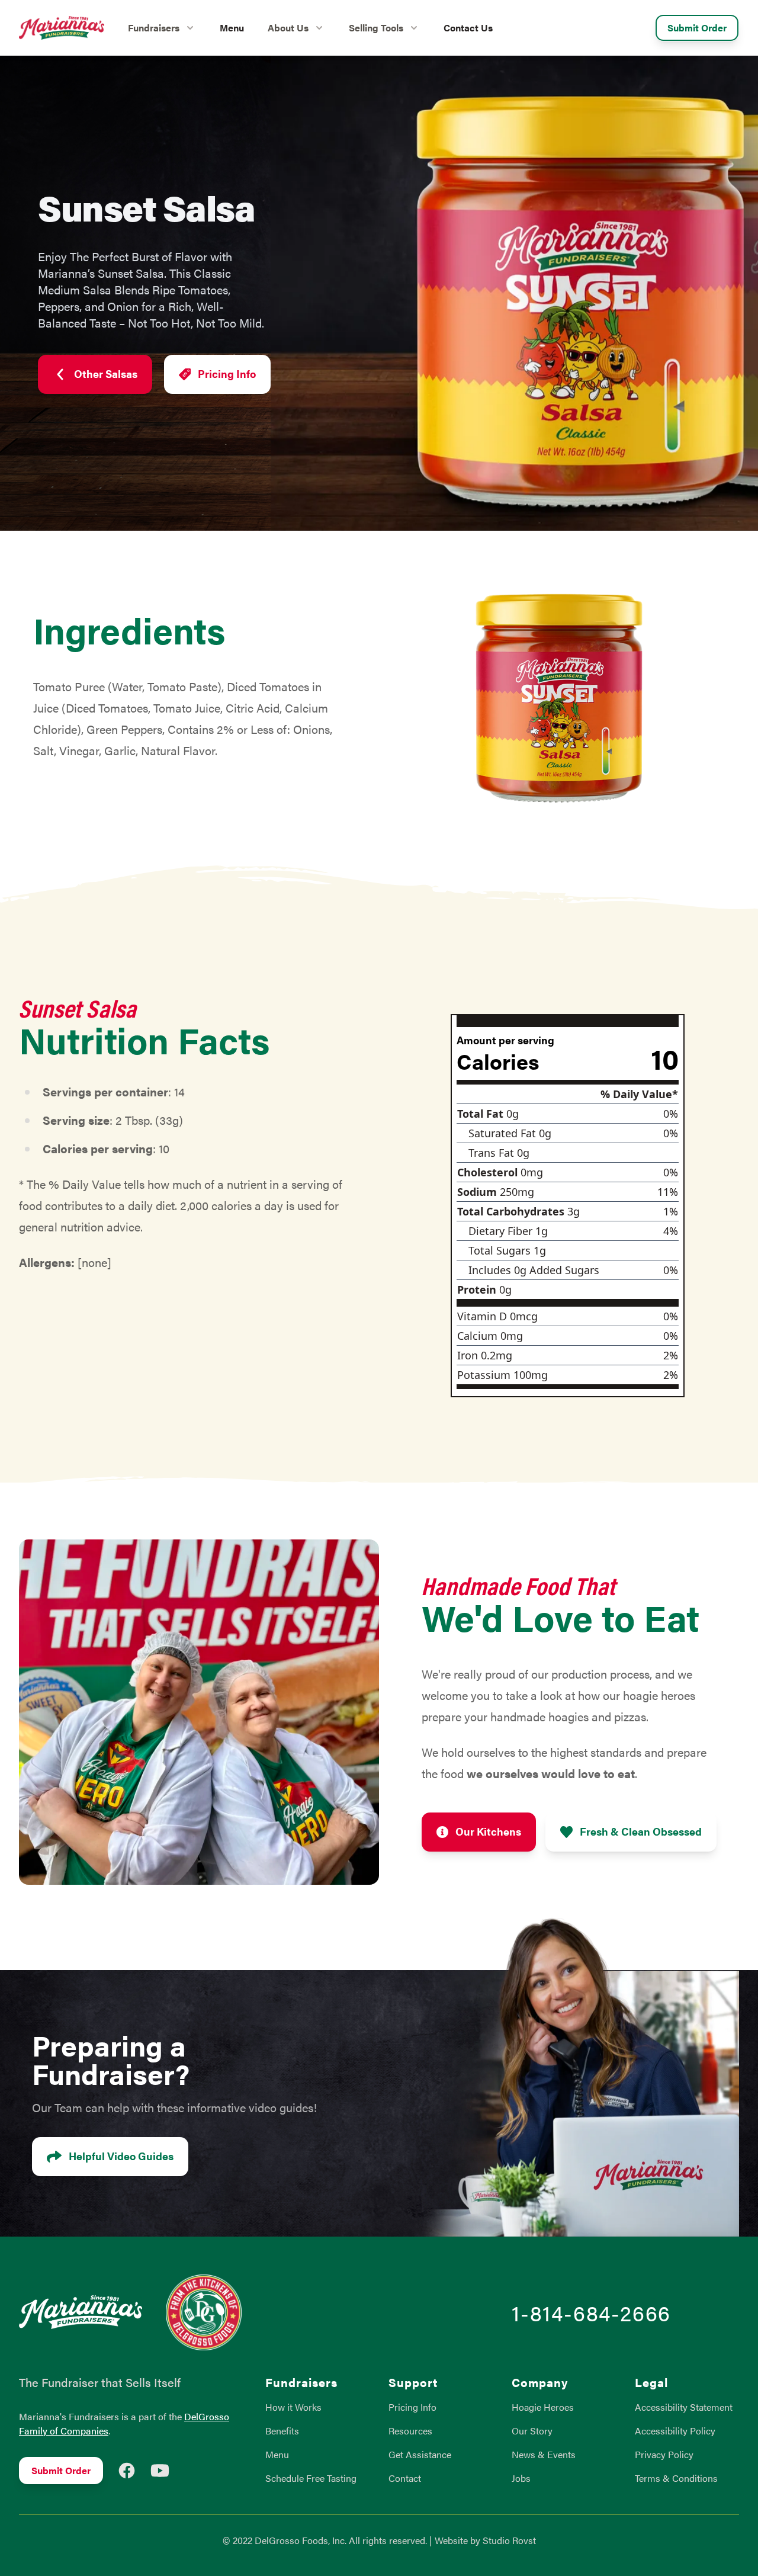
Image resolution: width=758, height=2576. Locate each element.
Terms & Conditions (676, 2478)
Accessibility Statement (684, 2407)
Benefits (282, 2431)
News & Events (544, 2454)
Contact (405, 2478)
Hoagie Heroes (543, 2407)
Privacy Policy (664, 2454)
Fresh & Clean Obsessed (641, 1831)
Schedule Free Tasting (311, 2478)
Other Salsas (106, 373)
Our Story (532, 2431)
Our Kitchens (488, 1831)
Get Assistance (420, 2454)
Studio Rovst (509, 2540)
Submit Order (697, 28)
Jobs (521, 2478)
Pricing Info (227, 373)
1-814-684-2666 (591, 2312)
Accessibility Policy (675, 2431)
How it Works (293, 2407)
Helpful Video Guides (121, 2156)
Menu (232, 28)
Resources (410, 2431)
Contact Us (468, 28)
